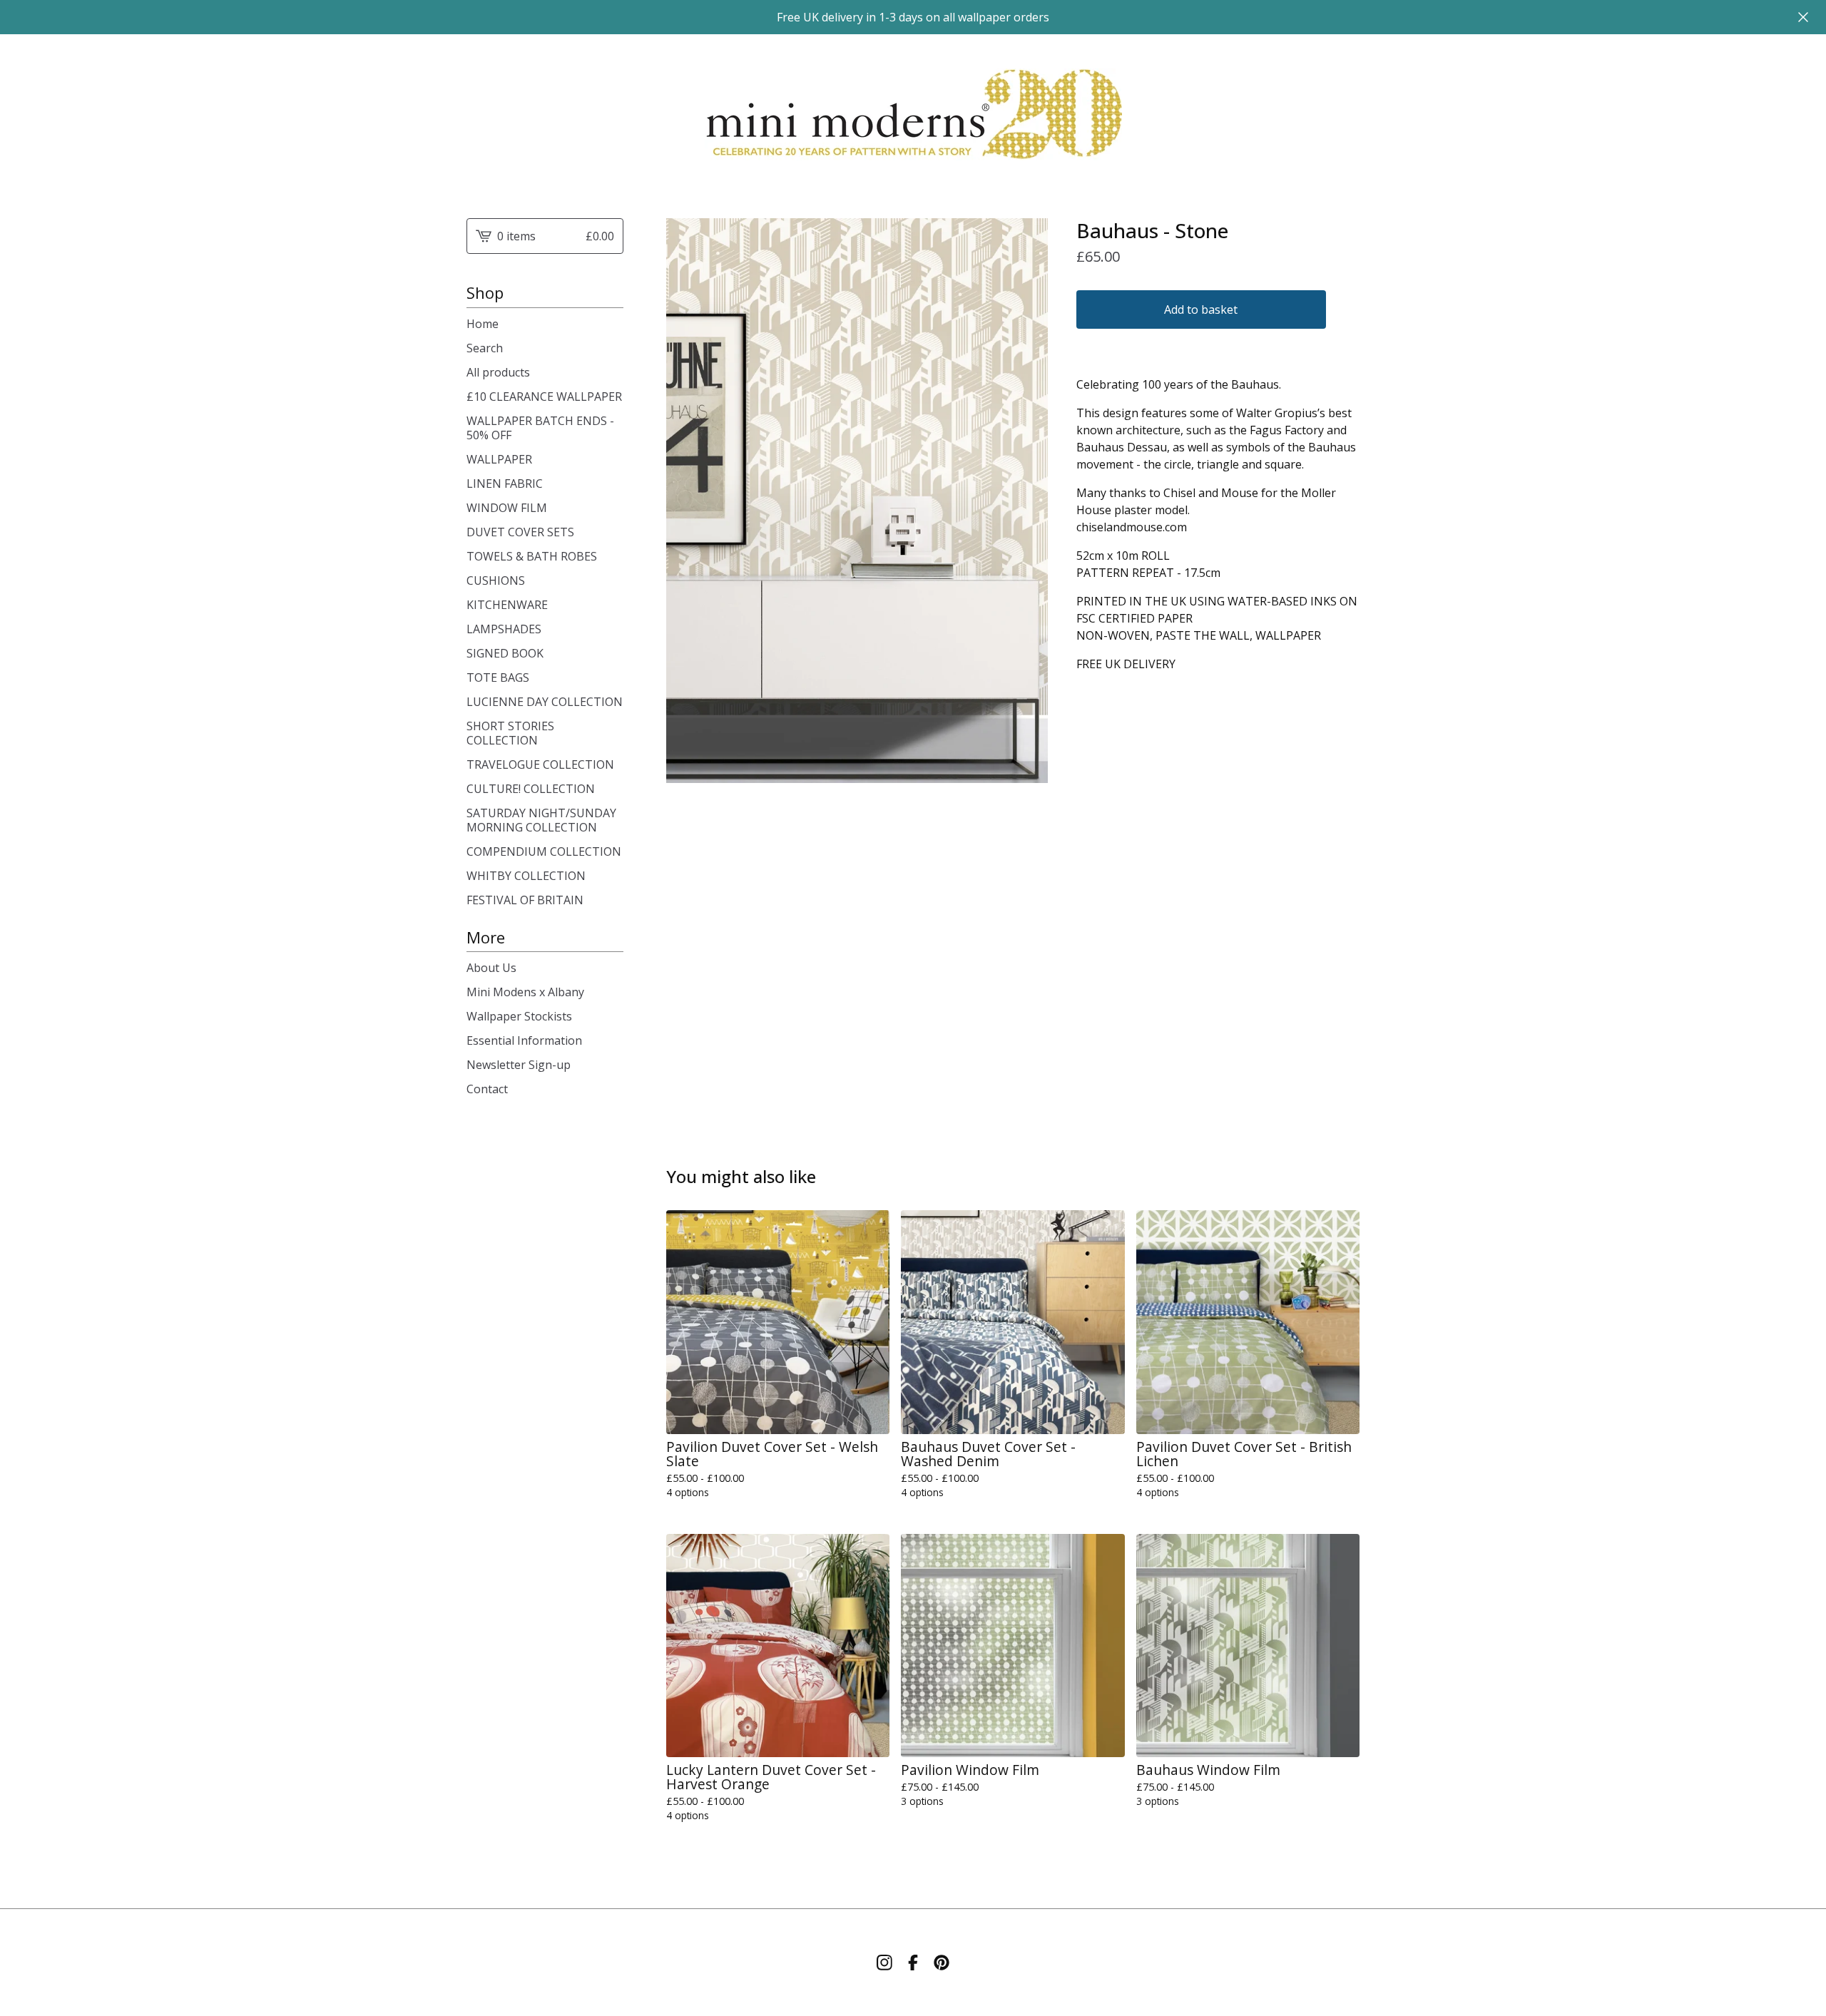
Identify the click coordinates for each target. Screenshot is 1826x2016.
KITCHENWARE (507, 605)
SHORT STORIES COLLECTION (510, 733)
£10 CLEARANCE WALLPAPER (544, 396)
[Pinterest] (942, 1963)
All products (498, 372)
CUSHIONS (496, 580)
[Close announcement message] (1803, 17)
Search (485, 348)
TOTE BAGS (498, 677)
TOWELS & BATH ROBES (532, 556)
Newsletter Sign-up (519, 1065)
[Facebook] (913, 1963)
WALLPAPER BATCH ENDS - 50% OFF (540, 428)
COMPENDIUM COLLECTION (544, 851)
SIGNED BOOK (505, 653)
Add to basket (1201, 309)
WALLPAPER (499, 459)
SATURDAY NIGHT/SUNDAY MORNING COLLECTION (541, 820)
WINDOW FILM (507, 508)
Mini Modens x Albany (525, 992)
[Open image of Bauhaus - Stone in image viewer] (857, 501)
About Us (491, 968)
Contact (487, 1089)
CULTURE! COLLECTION (531, 789)
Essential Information (524, 1040)
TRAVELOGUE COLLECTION (540, 764)
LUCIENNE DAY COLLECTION (545, 702)
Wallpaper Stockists (519, 1016)
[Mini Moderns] (913, 115)
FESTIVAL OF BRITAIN (525, 900)
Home (483, 324)
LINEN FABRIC (505, 483)
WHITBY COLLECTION (526, 876)
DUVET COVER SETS (520, 532)
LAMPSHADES (504, 629)
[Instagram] (884, 1963)
